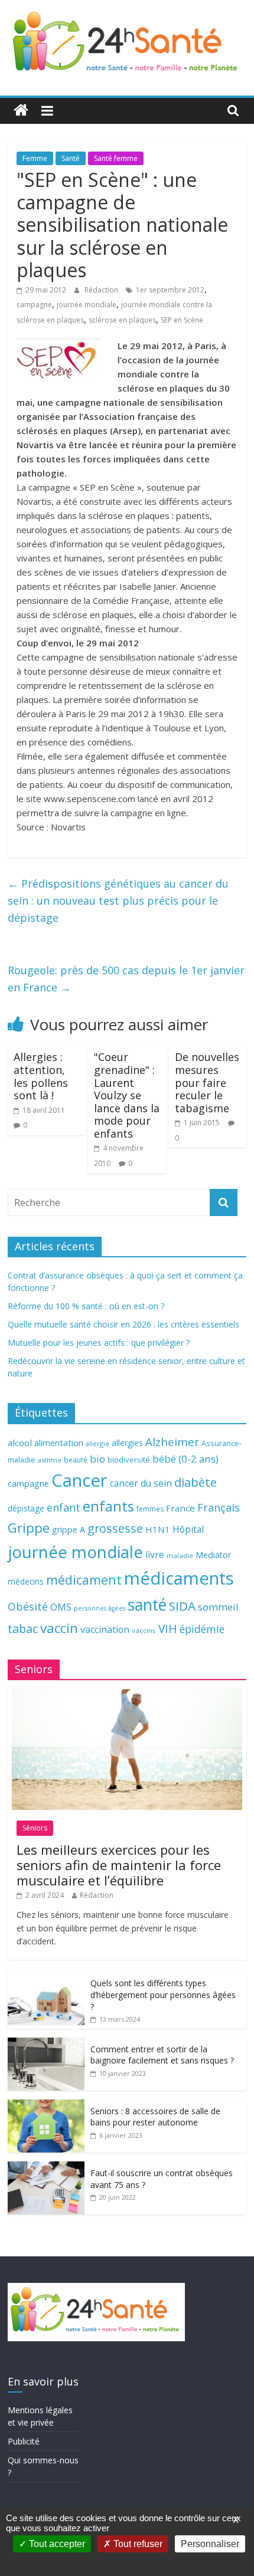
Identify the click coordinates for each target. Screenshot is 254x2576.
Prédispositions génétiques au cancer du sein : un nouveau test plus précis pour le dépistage (118, 901)
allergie (97, 1443)
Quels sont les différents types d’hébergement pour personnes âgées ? (163, 1995)
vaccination (105, 1629)
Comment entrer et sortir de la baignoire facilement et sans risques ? (162, 2055)
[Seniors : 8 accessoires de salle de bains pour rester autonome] (46, 2106)
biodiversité (129, 1460)
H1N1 (158, 1529)
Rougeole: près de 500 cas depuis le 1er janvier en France (126, 979)
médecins (26, 1581)
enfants (108, 1506)
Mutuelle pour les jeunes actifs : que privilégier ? (99, 1343)
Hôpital (188, 1529)
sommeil (218, 1607)
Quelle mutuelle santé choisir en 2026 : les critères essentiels (123, 1324)
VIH (168, 1629)
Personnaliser (210, 2544)
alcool (20, 1443)
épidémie (202, 1629)
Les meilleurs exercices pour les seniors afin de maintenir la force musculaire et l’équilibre (119, 1865)
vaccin (59, 1628)
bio (97, 1459)
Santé (71, 158)
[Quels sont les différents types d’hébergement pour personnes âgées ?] (46, 1978)
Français (219, 1507)
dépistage (26, 1508)
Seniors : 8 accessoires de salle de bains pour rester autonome (155, 2117)
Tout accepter (56, 2544)
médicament (84, 1580)
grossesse (115, 1528)
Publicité (24, 2441)
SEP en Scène (182, 320)
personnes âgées (100, 1608)
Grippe (29, 1528)
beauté (76, 1460)
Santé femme (116, 158)
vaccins (144, 1630)
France (180, 1508)
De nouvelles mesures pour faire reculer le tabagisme (207, 1082)
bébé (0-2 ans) (185, 1459)
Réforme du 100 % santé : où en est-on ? (86, 1306)
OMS (61, 1607)
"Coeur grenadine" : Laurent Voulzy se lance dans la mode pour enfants (127, 1095)
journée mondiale (87, 305)
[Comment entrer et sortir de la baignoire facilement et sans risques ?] (46, 2044)
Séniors (35, 1828)
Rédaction (102, 290)
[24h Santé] (21, 111)
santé (147, 1605)
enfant (63, 1507)
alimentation (59, 1443)
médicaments (179, 1578)
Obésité (28, 1606)
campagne (34, 305)
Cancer (79, 1480)
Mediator (213, 1555)
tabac (23, 1629)
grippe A (69, 1529)
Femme (35, 158)
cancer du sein (141, 1483)
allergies (127, 1443)
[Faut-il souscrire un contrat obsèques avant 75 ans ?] (46, 2168)
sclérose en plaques (122, 320)
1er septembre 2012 (170, 290)
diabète (196, 1482)
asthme (50, 1460)
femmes (150, 1509)
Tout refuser (137, 2544)
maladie (180, 1555)
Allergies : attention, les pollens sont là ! (41, 1076)
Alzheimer (172, 1442)
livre (155, 1555)
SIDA (182, 1606)
